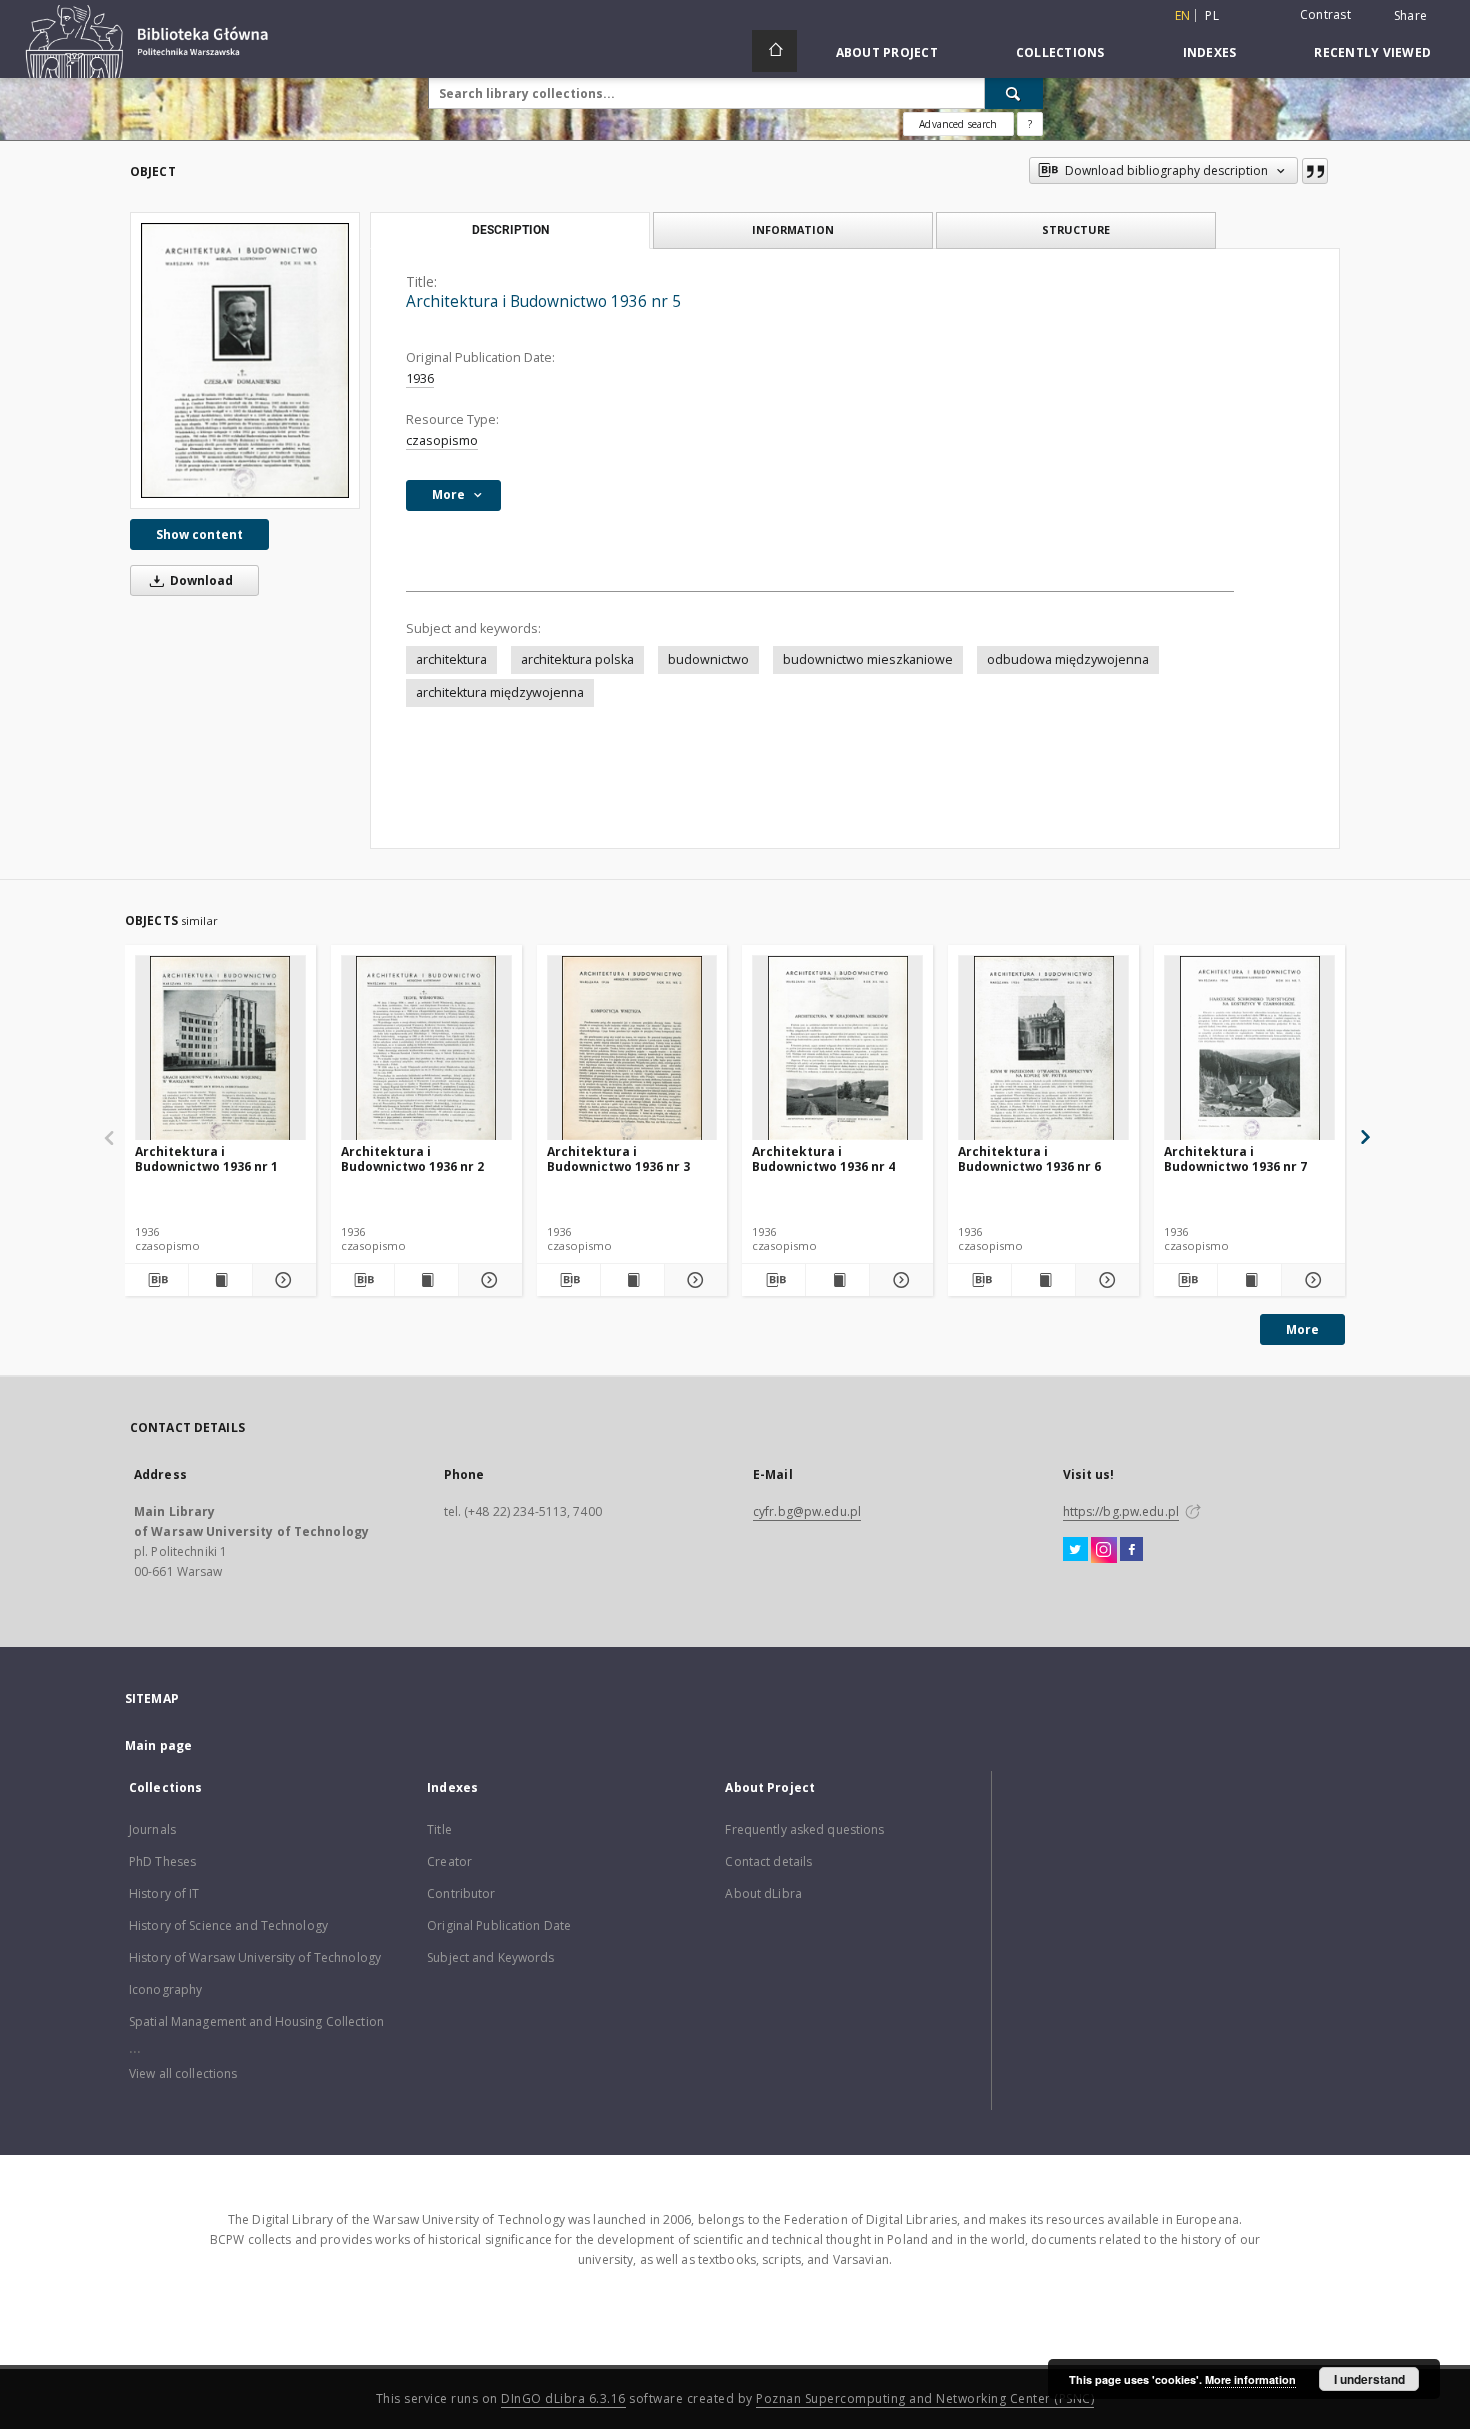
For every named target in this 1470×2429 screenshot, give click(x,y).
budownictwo (708, 659)
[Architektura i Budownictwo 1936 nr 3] (632, 1048)
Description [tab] (510, 230)
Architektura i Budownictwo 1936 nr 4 (823, 1158)
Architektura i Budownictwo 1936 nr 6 (1029, 1158)
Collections (1060, 52)
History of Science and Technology (228, 1925)
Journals (152, 1829)
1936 (420, 378)
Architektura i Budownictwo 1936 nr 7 (1235, 1158)
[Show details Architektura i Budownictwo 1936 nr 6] (1104, 1280)
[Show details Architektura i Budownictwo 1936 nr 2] (487, 1280)
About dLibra (763, 1893)
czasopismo (442, 440)
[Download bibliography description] (156, 1280)
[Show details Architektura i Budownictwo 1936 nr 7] (1310, 1280)
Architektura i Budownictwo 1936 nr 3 (618, 1158)
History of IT (164, 1893)
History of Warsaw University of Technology (255, 1957)
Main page (158, 1745)
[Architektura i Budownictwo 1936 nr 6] (1043, 1048)
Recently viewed (1372, 52)
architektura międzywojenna (500, 692)
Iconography (165, 1989)
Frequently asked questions (804, 1829)
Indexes (1210, 52)
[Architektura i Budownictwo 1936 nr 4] (837, 1048)
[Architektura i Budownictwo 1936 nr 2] (426, 1048)
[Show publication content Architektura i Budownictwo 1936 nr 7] (1249, 1280)
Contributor (461, 1893)
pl (1212, 15)
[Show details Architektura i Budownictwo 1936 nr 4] (898, 1280)
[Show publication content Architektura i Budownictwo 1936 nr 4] (837, 1280)
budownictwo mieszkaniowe (868, 659)
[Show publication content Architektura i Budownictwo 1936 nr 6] (1043, 1280)
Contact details (768, 1861)
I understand (1369, 2379)
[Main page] (774, 51)
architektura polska (577, 659)
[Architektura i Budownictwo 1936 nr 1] (220, 1048)
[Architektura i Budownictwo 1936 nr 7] (1249, 1048)
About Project (887, 52)
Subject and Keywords (490, 1957)
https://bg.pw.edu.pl (1121, 1511)
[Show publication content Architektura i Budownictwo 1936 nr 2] (426, 1280)
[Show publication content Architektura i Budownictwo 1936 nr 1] (220, 1280)
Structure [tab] (1076, 229)
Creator (449, 1861)
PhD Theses (162, 1861)
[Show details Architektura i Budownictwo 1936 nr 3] (693, 1280)
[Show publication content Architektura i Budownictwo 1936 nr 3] (632, 1280)
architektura (451, 659)
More (1302, 1329)
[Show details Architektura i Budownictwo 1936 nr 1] (281, 1280)
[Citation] (1315, 171)
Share (1410, 16)
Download (200, 580)
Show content (199, 534)
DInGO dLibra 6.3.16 (563, 2398)
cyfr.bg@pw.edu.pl (807, 1511)
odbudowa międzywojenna (1068, 659)
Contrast (1325, 14)
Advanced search (958, 124)
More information (1250, 2379)
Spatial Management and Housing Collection (256, 2021)
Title (439, 1829)
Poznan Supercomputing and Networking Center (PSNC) (925, 2398)
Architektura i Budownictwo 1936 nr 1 (206, 1158)
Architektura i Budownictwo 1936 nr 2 (412, 1158)
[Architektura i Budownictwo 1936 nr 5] (245, 360)
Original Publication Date (499, 1925)
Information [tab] (793, 229)
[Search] (1014, 93)
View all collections (183, 2073)
